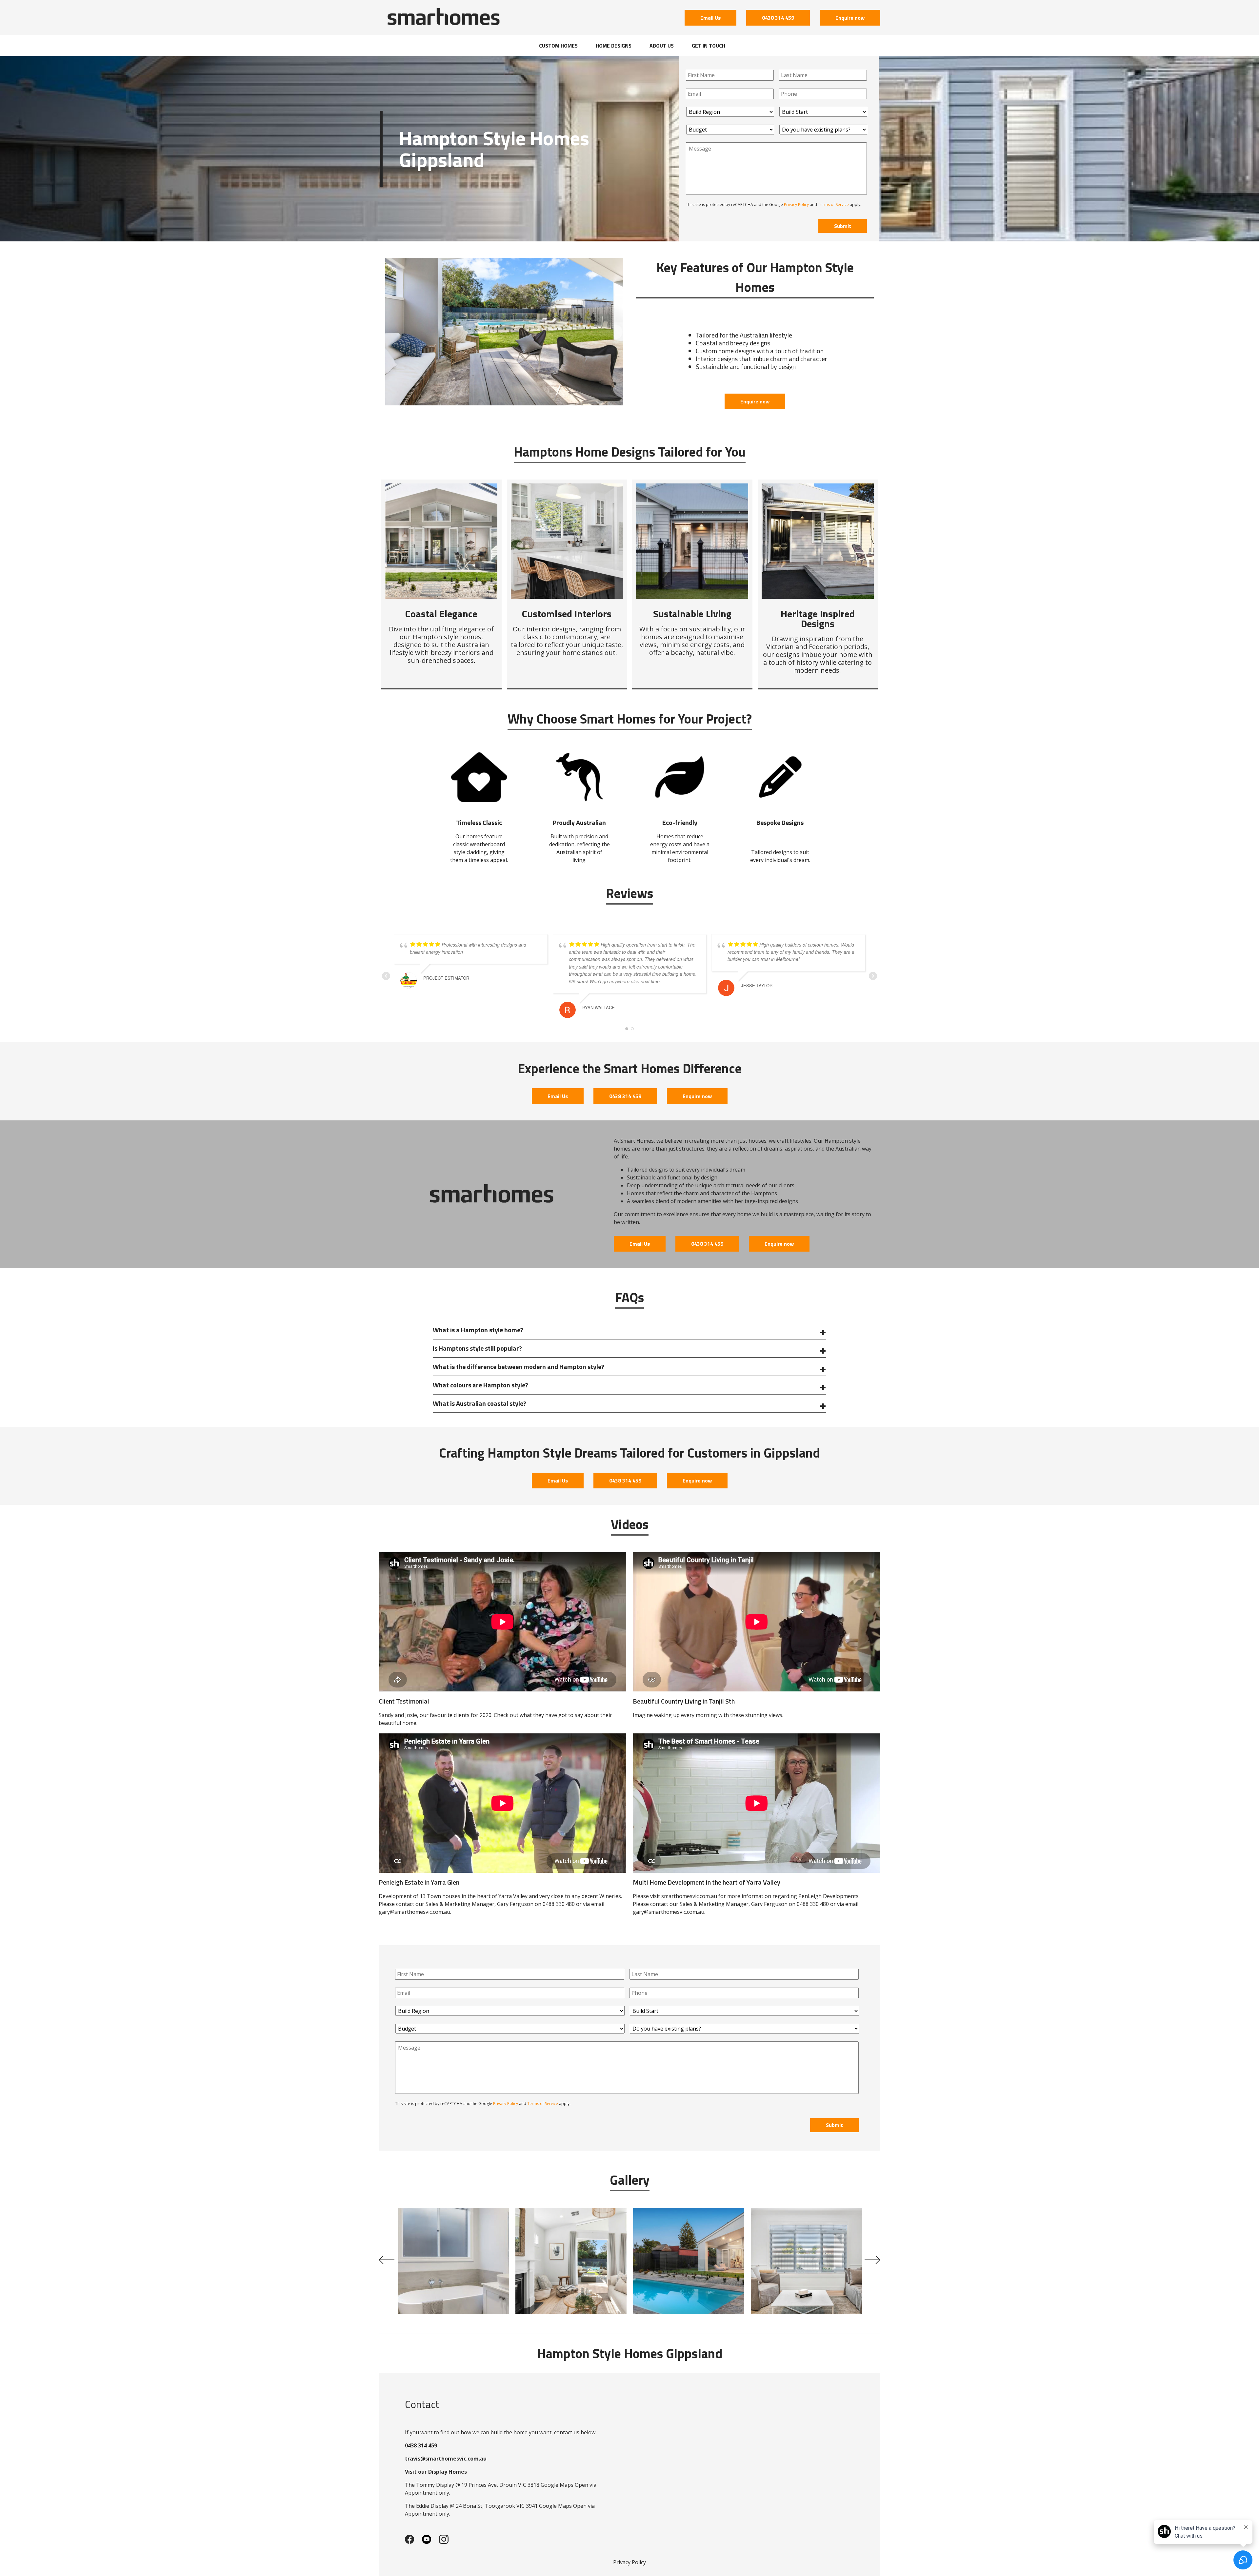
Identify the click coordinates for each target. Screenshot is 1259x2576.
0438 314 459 (778, 18)
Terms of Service (833, 204)
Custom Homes (558, 46)
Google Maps (557, 2485)
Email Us (710, 18)
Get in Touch (709, 46)
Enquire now (850, 18)
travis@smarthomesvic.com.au (446, 2459)
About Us (662, 46)
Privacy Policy (796, 204)
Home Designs (614, 46)
